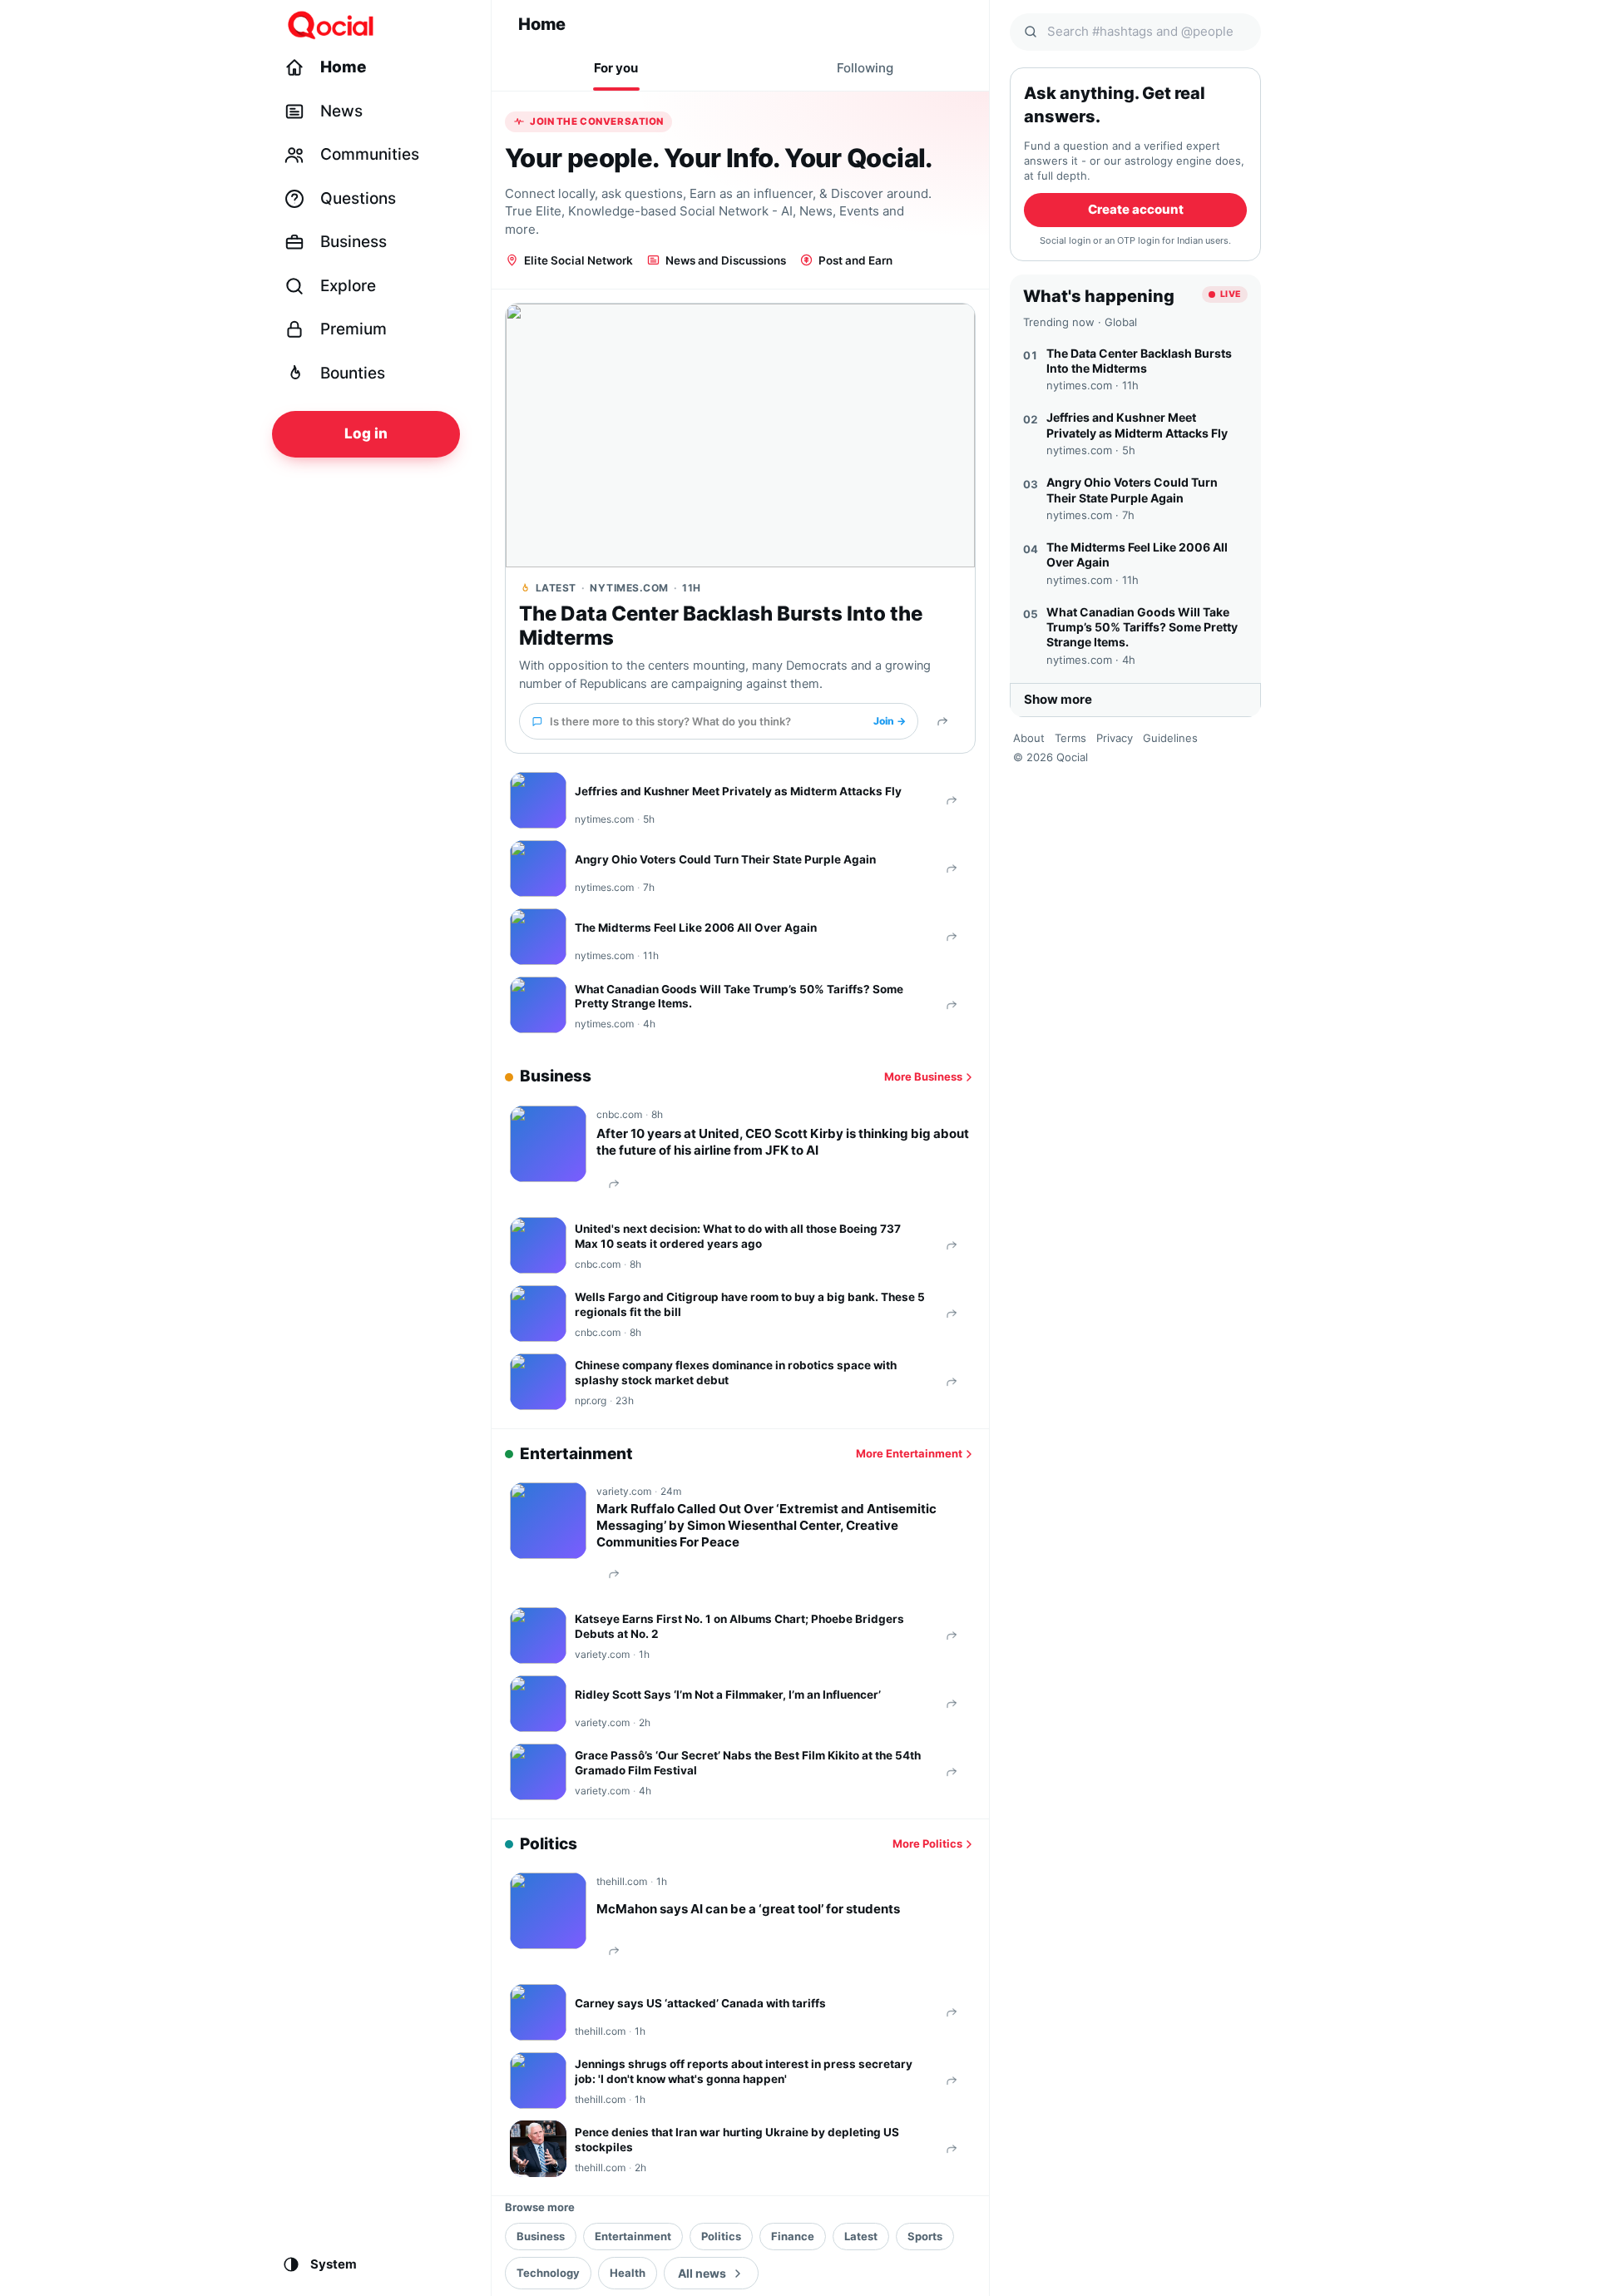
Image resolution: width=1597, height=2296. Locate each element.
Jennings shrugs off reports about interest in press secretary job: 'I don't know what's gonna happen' (744, 2071)
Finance (793, 2236)
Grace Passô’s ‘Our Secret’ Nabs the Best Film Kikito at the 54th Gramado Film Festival (748, 1763)
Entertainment (633, 2236)
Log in (366, 433)
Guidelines (1170, 738)
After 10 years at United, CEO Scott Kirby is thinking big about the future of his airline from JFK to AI (783, 1142)
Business (541, 2236)
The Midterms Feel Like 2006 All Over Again (696, 928)
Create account (1136, 209)
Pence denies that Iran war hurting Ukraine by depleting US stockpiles (737, 2140)
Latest (861, 2236)
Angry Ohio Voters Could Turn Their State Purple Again (725, 859)
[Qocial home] (376, 25)
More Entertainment (909, 1453)
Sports (925, 2236)
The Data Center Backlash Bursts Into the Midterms (721, 626)
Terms (1070, 738)
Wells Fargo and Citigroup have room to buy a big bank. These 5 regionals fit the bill (750, 1304)
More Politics (927, 1843)
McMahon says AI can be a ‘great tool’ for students (748, 1909)
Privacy (1115, 738)
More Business (923, 1076)
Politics (721, 2236)
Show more (1058, 699)
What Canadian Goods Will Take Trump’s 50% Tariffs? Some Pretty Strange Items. (739, 997)
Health (628, 2273)
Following (865, 68)
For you (616, 68)
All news (702, 2273)
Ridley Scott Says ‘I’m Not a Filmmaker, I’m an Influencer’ (728, 1695)
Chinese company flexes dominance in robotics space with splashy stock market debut (736, 1373)
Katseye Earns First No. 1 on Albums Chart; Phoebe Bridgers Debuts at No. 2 (739, 1626)
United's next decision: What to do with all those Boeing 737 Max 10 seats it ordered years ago (738, 1236)
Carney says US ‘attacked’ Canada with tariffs (700, 2003)
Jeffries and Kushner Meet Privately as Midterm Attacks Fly (738, 791)
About (1029, 738)
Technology (548, 2273)
